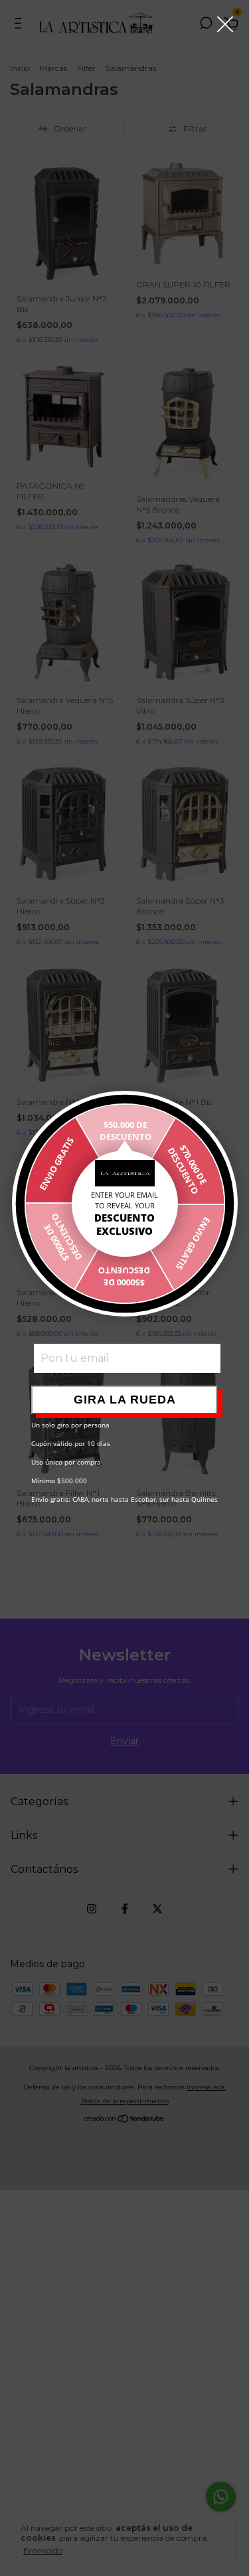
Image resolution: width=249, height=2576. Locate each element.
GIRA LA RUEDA (125, 1400)
